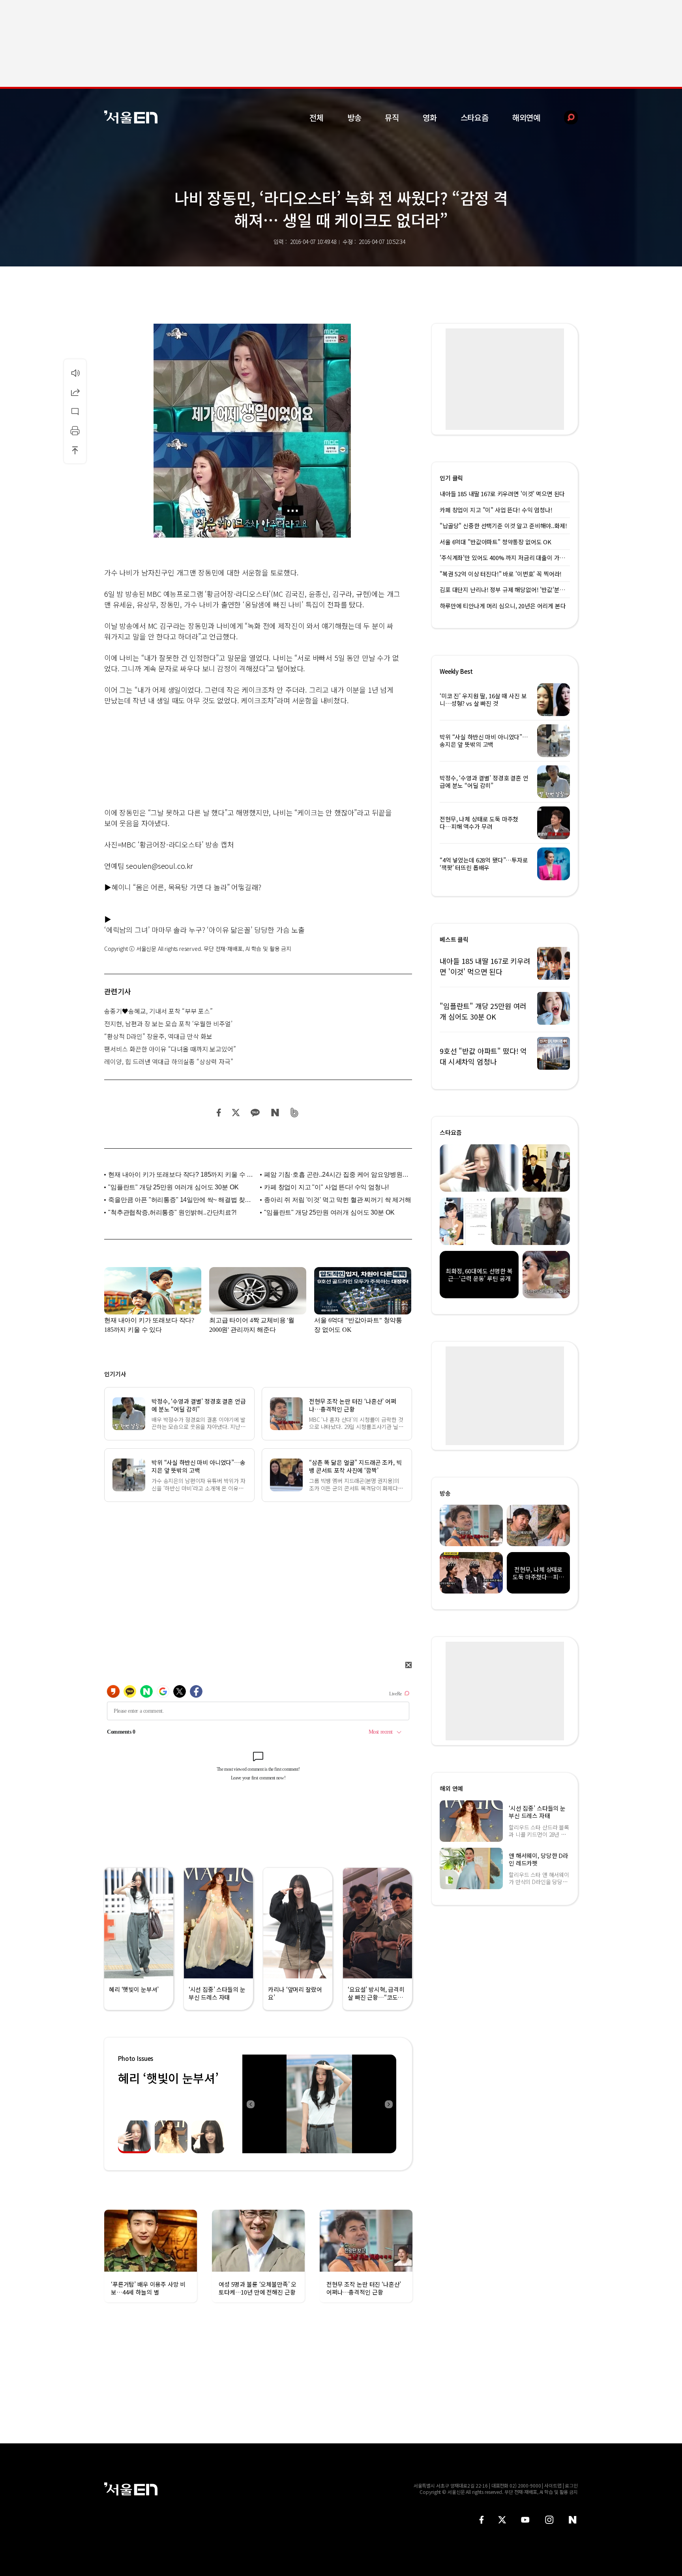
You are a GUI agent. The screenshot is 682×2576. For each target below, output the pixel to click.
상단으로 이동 (75, 450)
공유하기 (75, 392)
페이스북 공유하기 (219, 1113)
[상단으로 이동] (75, 450)
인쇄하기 (75, 431)
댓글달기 (75, 411)
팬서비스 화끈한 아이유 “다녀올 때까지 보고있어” (170, 1049)
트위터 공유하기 (236, 1113)
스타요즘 (475, 117)
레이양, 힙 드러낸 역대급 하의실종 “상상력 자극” (169, 1061)
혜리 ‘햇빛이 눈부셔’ (168, 2078)
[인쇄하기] (75, 431)
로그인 (571, 2485)
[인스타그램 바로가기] (549, 2520)
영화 (430, 117)
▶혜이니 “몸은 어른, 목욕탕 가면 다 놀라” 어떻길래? (183, 887)
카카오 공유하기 (255, 1113)
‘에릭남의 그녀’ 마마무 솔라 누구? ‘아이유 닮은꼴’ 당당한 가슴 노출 (204, 930)
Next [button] (388, 2104)
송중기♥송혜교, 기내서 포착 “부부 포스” (158, 1011)
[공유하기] (75, 392)
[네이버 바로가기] (573, 2520)
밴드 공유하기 (295, 1113)
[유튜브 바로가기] (525, 2520)
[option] (319, 2104)
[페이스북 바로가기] (482, 2520)
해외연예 (526, 117)
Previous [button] (250, 2104)
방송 (354, 117)
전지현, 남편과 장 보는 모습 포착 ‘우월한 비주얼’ (168, 1024)
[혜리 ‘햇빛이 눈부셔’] (319, 2104)
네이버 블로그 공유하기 (275, 1113)
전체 (317, 117)
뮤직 (392, 117)
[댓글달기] (75, 411)
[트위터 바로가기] (502, 2520)
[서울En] (131, 117)
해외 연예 (451, 1788)
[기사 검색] (565, 117)
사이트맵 (553, 2485)
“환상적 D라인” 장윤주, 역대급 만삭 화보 (158, 1036)
